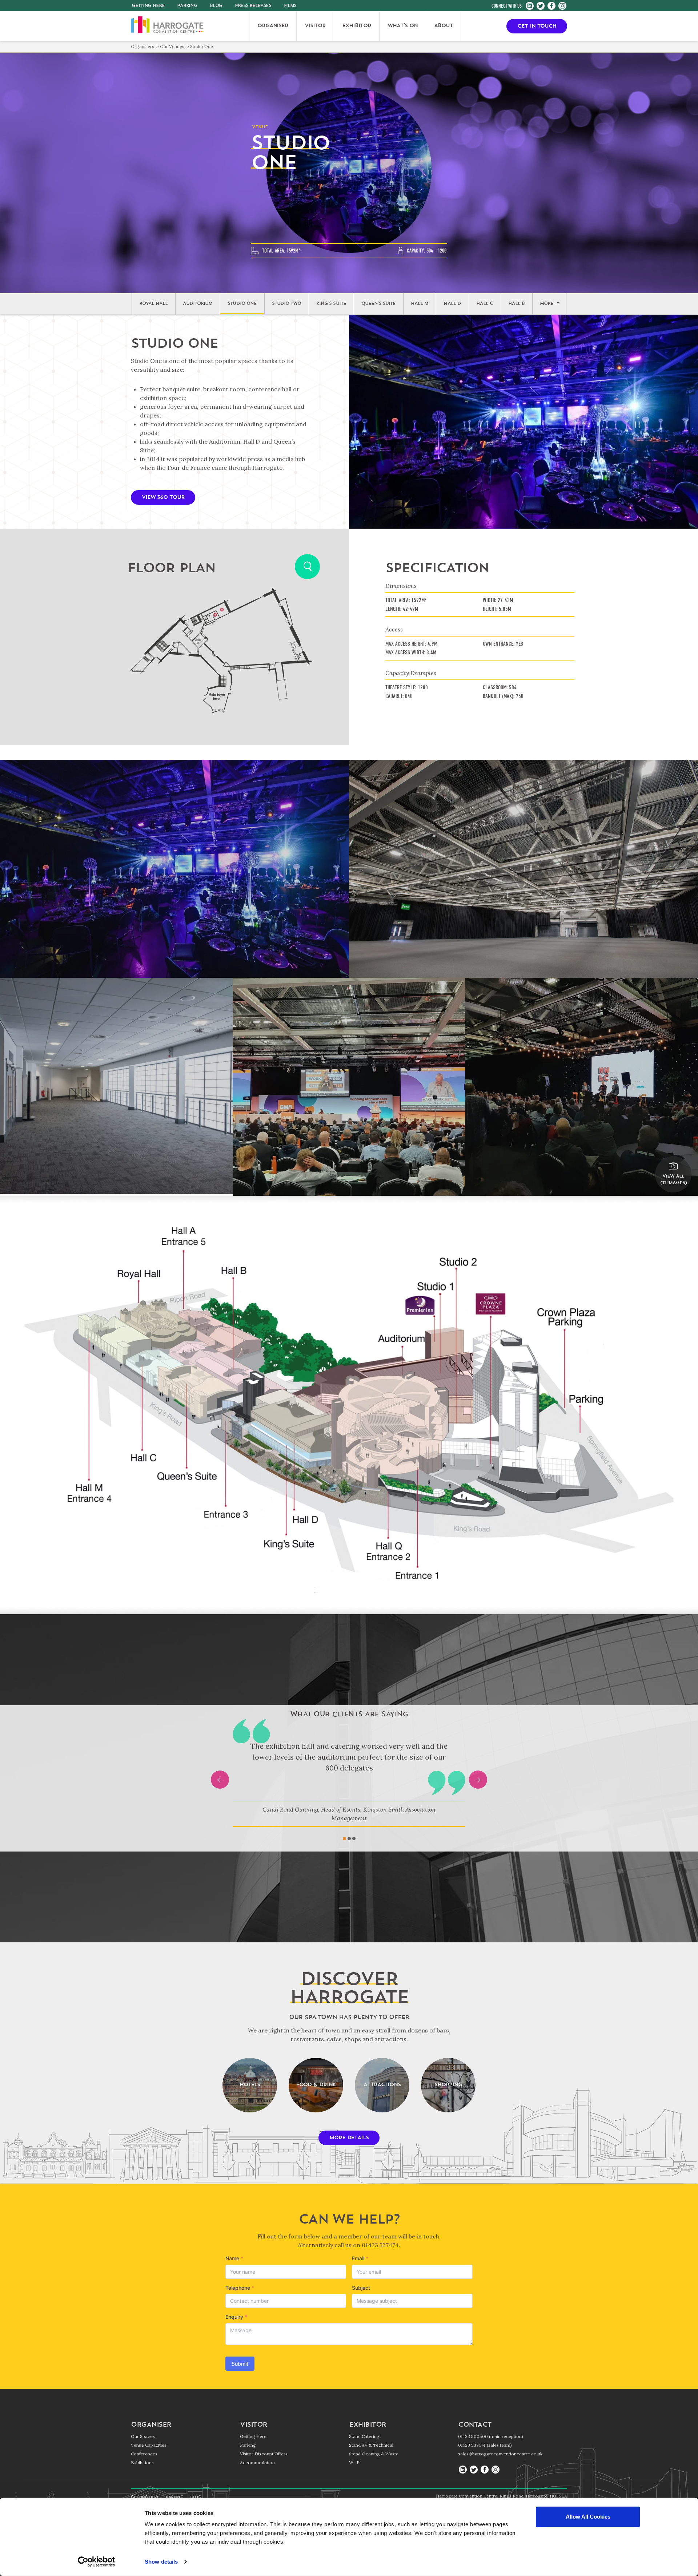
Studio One (242, 304)
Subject (361, 2288)
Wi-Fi (355, 2462)
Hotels (250, 2085)
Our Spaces (143, 2436)
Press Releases (253, 6)
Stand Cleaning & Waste (374, 2454)
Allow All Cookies (588, 2517)
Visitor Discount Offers (264, 2454)
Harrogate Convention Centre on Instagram (562, 6)
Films (290, 6)
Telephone (240, 2288)
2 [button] (349, 1839)
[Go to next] (478, 1780)
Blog (216, 6)
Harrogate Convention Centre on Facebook (551, 6)
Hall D (452, 304)
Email (360, 2258)
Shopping (448, 2085)
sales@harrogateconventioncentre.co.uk (500, 2454)
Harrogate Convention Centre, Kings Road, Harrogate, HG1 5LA (502, 2496)
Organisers (143, 46)
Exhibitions (142, 2462)
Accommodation (257, 2462)
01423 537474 (380, 2245)
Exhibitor (368, 2425)
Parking (187, 6)
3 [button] (354, 1839)
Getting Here (253, 2436)
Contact (475, 2425)
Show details (161, 2562)
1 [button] (344, 1839)
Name (234, 2258)
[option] (349, 1773)
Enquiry (236, 2317)
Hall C (485, 304)
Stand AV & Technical (371, 2445)
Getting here (148, 6)
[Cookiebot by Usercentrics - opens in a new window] (97, 2562)
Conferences (144, 2454)
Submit (240, 2364)
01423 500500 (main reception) (491, 2436)
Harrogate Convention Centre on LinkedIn (530, 6)
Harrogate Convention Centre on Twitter (541, 6)
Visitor (254, 2425)
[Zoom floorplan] (307, 567)
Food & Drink (316, 2085)
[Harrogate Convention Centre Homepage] (167, 26)
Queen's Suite (379, 304)
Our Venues (172, 46)
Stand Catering (364, 2436)
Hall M (420, 304)
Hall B (516, 304)
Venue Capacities (149, 2445)
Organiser (151, 2425)
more (547, 304)
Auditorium (198, 304)
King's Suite (331, 304)
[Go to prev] (220, 1780)
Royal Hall (153, 304)
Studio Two (286, 304)
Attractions (382, 2085)
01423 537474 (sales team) (485, 2445)
